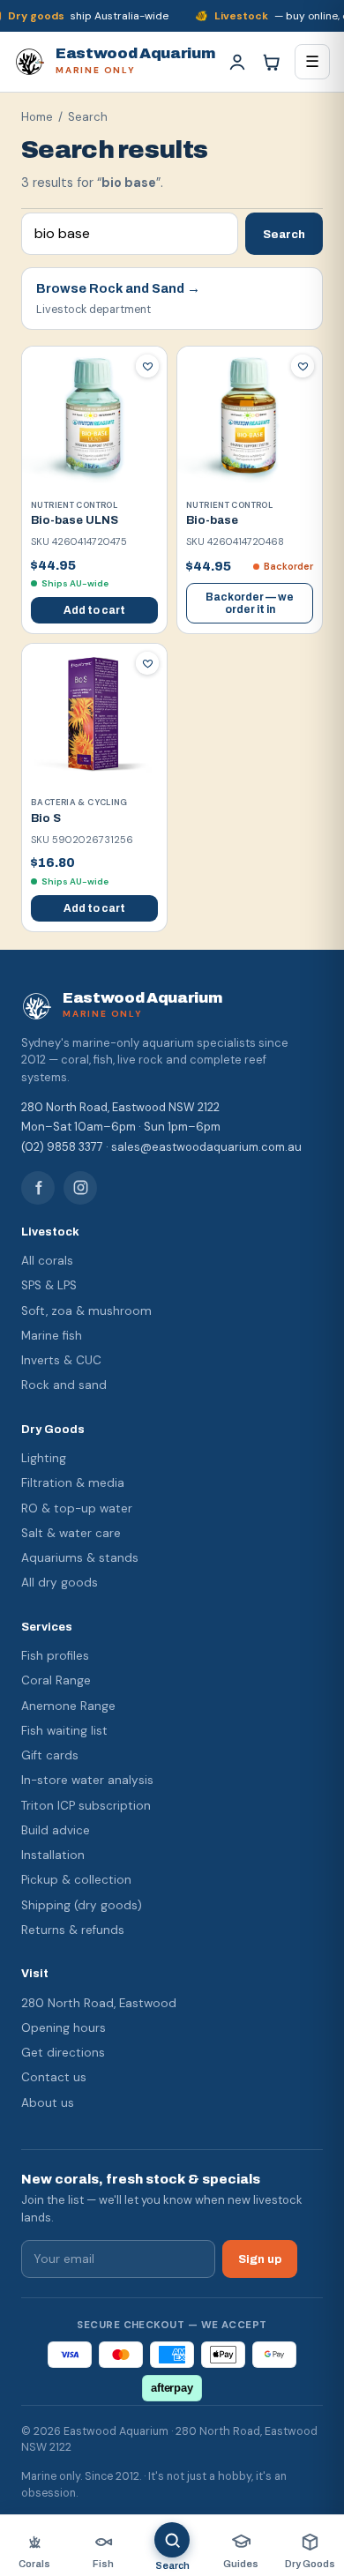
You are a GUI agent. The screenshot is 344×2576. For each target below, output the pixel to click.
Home (37, 117)
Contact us (54, 2077)
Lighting (44, 1458)
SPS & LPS (49, 1285)
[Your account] (237, 62)
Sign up (260, 2259)
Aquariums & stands (80, 1558)
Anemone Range (68, 1706)
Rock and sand (64, 1385)
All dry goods (60, 1583)
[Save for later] (147, 366)
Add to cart (94, 610)
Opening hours (64, 2028)
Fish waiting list (64, 1731)
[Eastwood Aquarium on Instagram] (80, 1188)
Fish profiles (55, 1656)
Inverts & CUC (61, 1360)
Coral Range (56, 1680)
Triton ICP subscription (86, 1806)
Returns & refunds (73, 1930)
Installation (53, 1855)
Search (284, 234)
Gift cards (50, 1755)
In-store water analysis (87, 1780)
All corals (47, 1261)
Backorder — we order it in (250, 603)
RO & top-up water (77, 1508)
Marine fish (52, 1336)
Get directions (63, 2053)
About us (48, 2103)
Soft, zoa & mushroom (86, 1311)
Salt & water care (71, 1533)
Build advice (56, 1830)
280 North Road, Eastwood (99, 2003)
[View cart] (271, 62)
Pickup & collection (76, 1880)
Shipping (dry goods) (82, 1905)
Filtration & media (73, 1483)
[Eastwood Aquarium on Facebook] (38, 1188)
